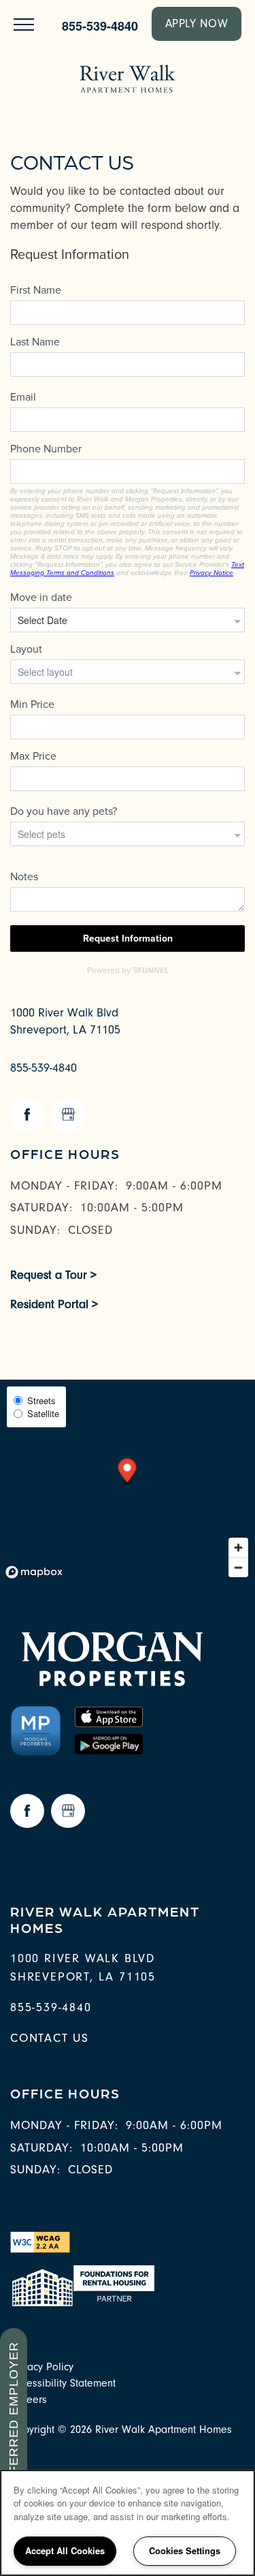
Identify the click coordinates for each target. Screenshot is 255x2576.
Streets (41, 1400)
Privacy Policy (42, 2367)
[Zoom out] (238, 1567)
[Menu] (24, 24)
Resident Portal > (54, 1304)
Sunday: (35, 1230)
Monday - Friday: (64, 1186)
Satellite (43, 1413)
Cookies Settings (185, 2550)
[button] (197, 24)
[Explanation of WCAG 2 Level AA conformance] (40, 2241)
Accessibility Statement (63, 2383)
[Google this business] (68, 1115)
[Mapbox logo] (34, 1572)
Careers (29, 2400)
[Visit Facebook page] (27, 1115)
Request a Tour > (53, 1275)
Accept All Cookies (65, 2550)
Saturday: (41, 1208)
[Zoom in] (238, 1548)
